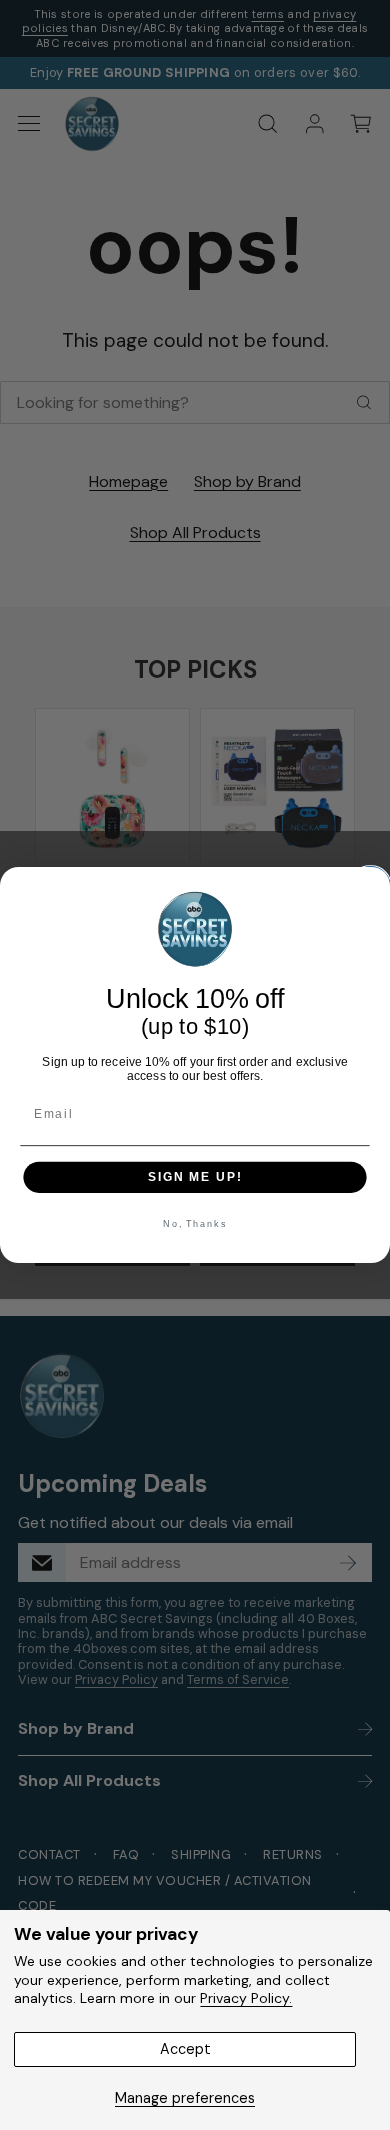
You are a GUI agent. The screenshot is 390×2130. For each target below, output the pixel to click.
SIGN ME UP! (195, 1176)
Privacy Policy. (246, 1998)
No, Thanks (195, 1224)
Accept (185, 2049)
